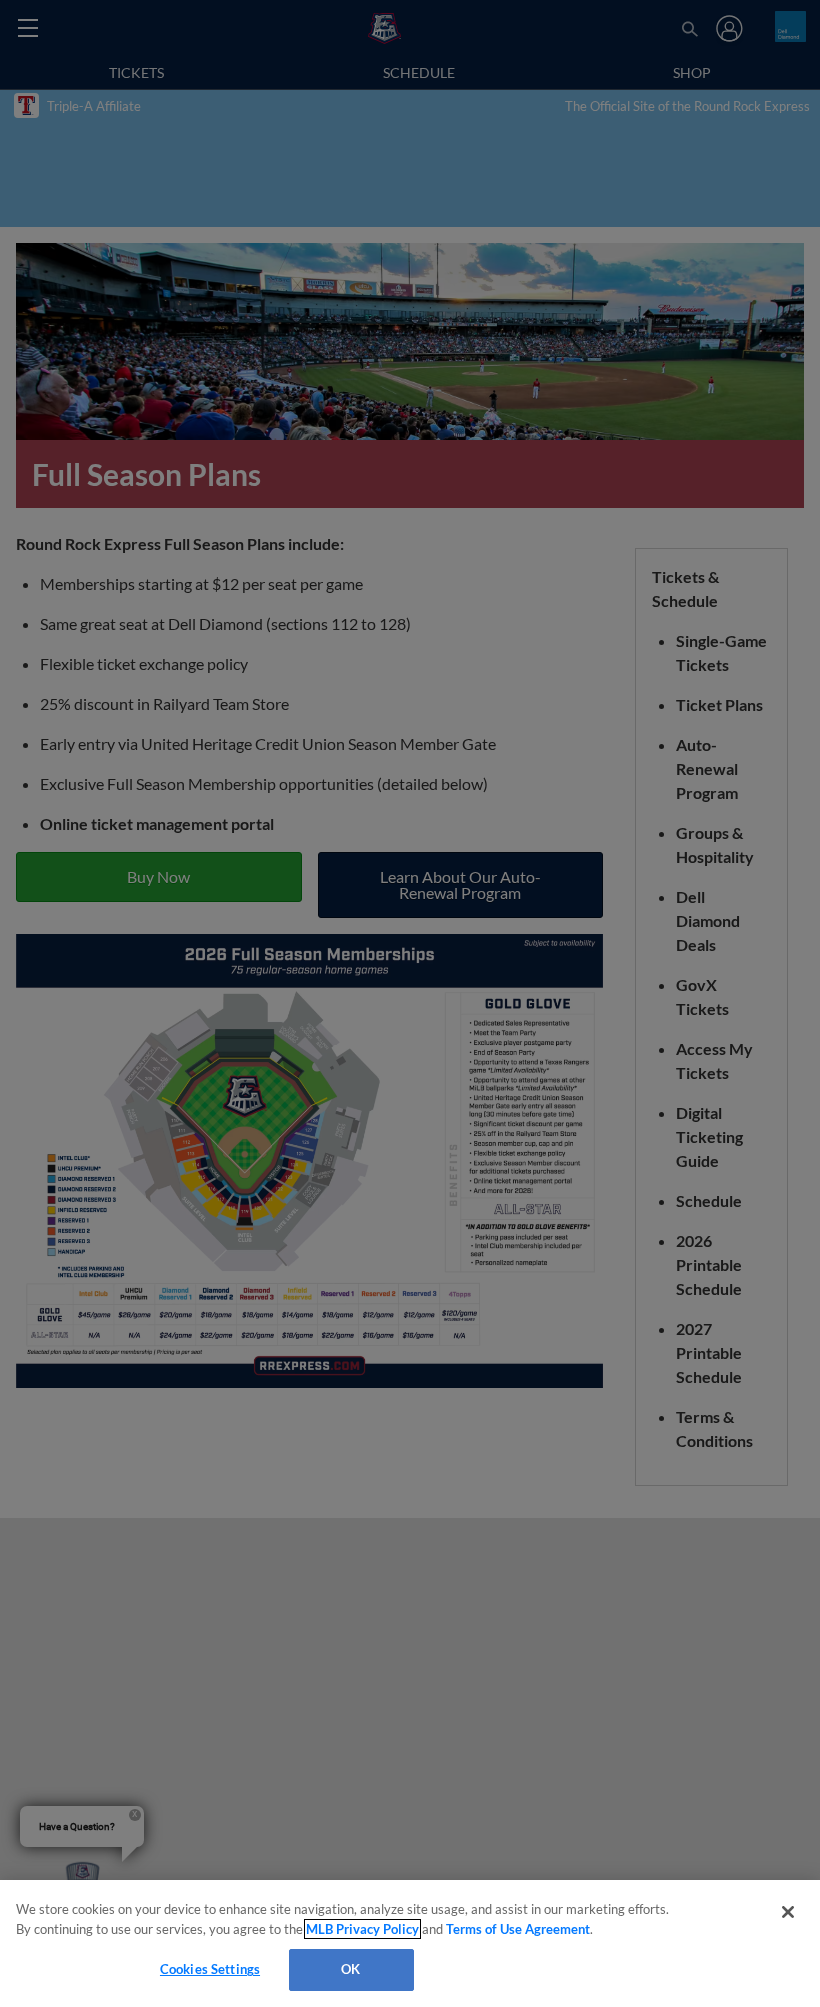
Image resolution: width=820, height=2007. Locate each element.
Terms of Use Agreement (518, 1929)
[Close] (788, 1912)
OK (350, 1969)
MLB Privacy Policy (362, 1929)
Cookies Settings (210, 1969)
